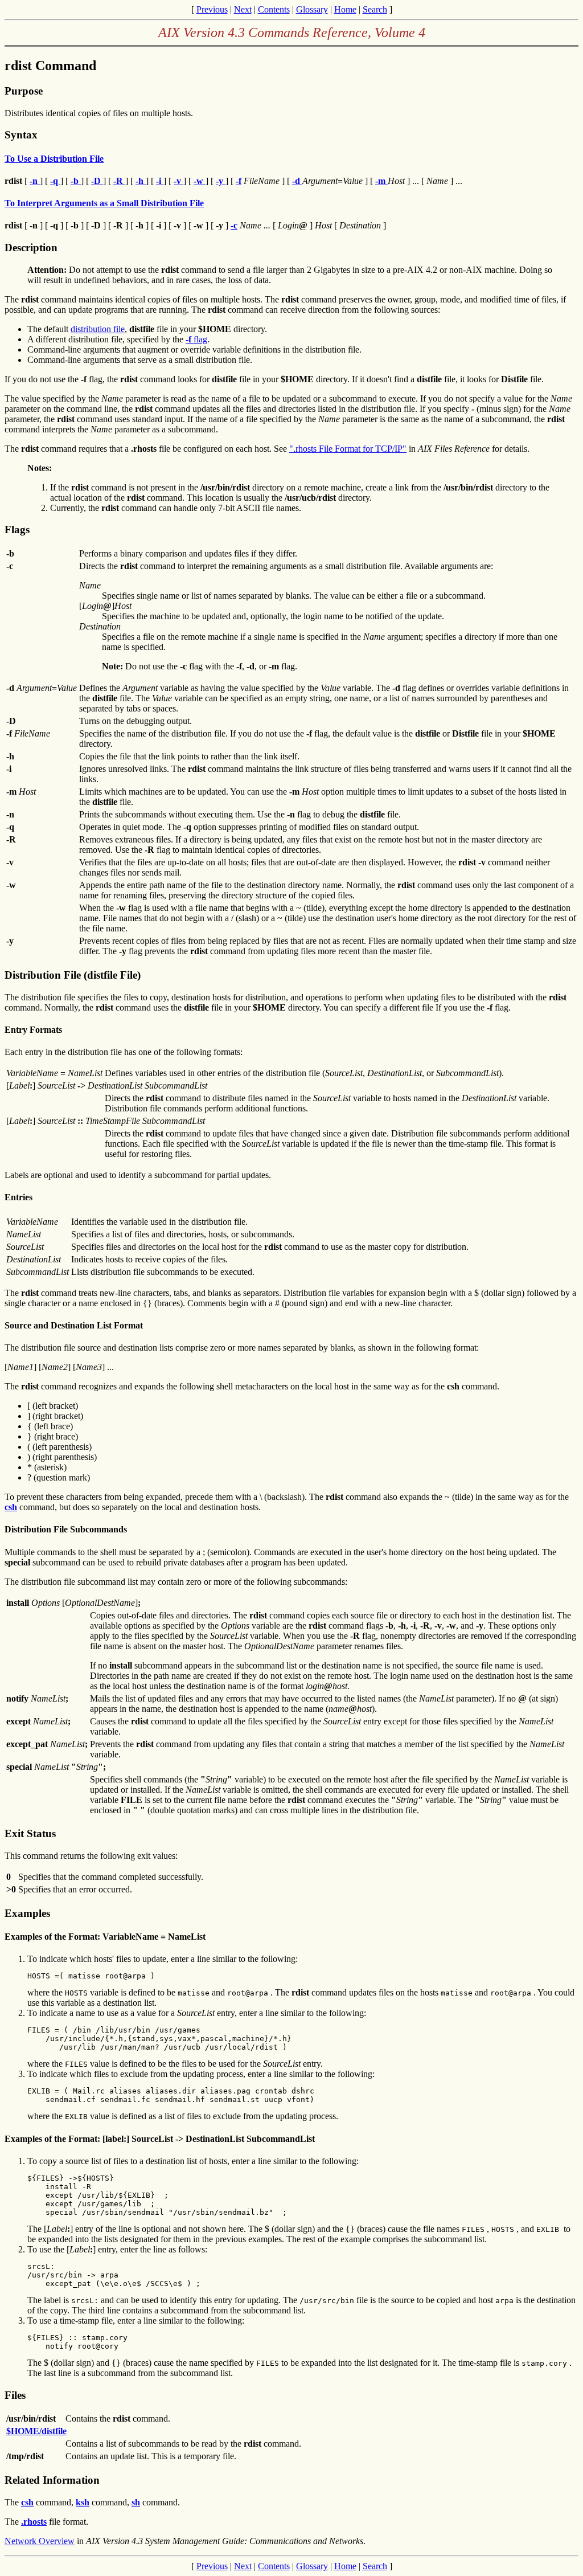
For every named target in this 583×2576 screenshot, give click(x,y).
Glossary (312, 9)
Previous (212, 9)
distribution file (98, 329)
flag (196, 339)
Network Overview (40, 2541)
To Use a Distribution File (54, 159)
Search (375, 9)
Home (345, 9)
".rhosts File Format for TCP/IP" (348, 449)
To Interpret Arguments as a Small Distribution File (104, 203)
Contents (274, 9)
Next (243, 9)
